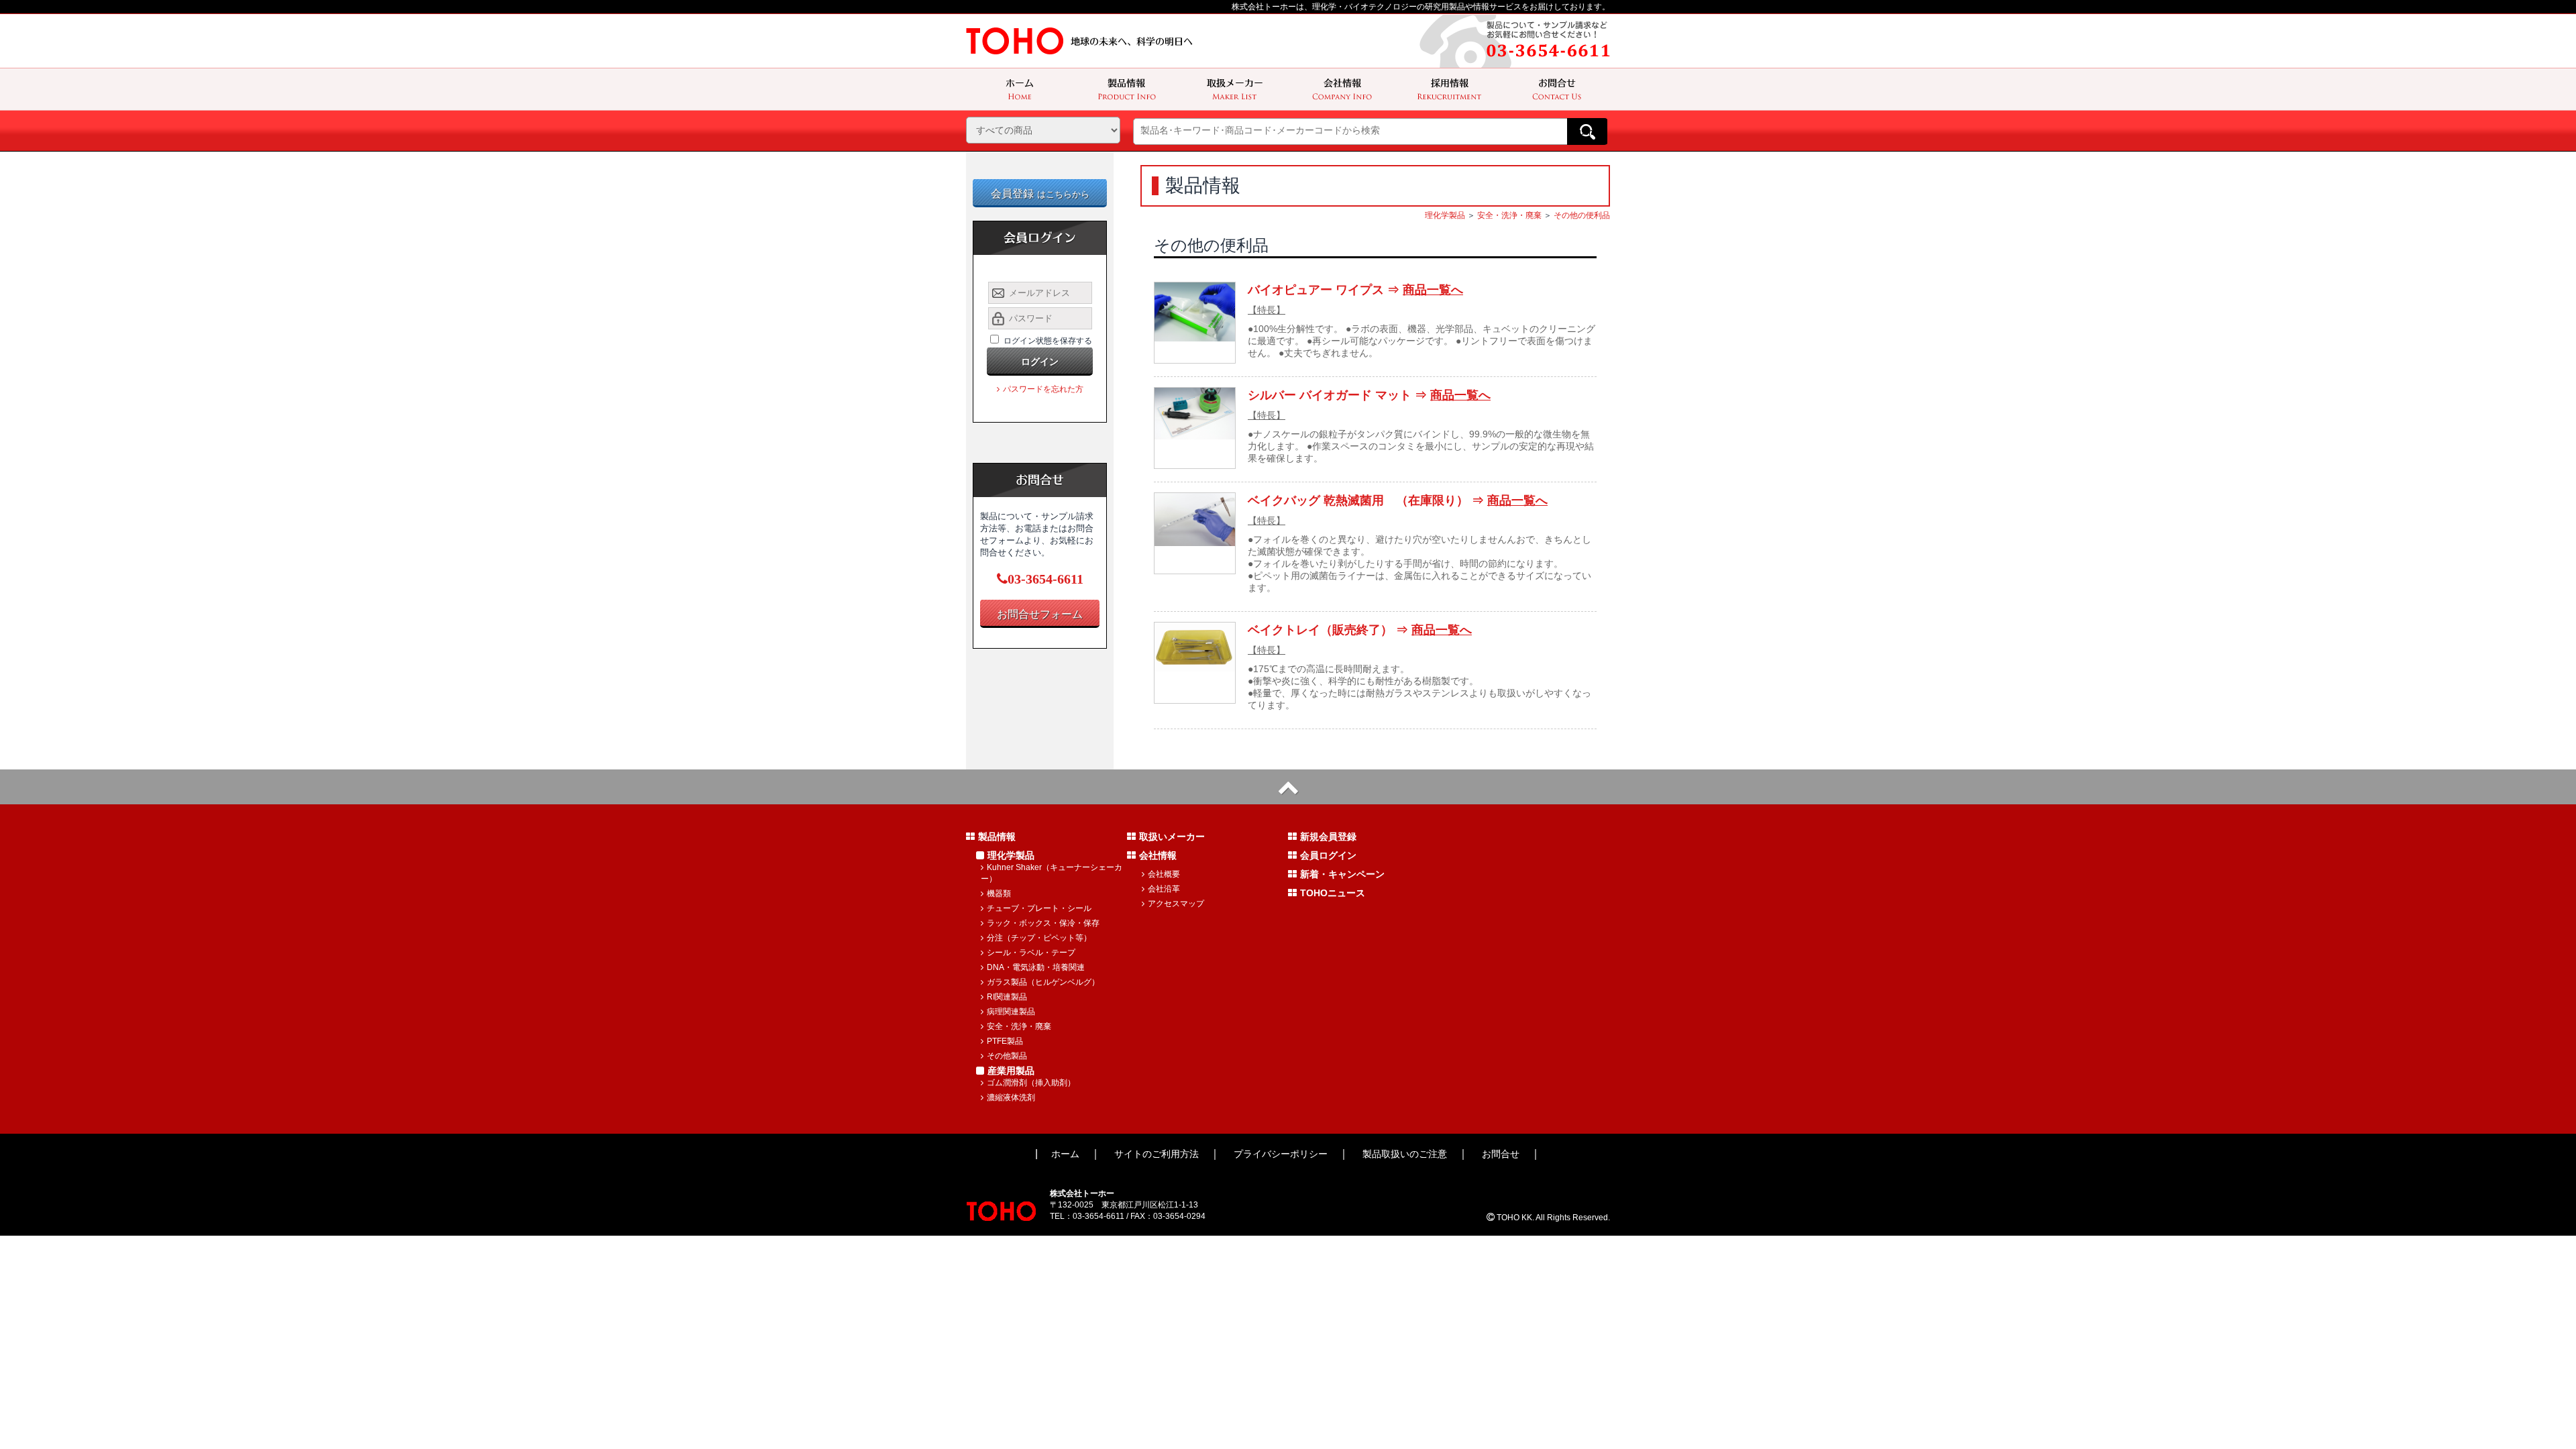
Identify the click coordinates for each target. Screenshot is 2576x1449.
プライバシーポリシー (1281, 1154)
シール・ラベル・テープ (1031, 953)
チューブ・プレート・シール (1039, 908)
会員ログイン (1328, 855)
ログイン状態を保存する (1048, 341)
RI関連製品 (1007, 997)
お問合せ (1501, 1154)
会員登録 (1040, 194)
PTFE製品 (1005, 1041)
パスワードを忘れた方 (1043, 389)
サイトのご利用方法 (1157, 1154)
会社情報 (1158, 855)
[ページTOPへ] (1288, 787)
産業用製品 (1011, 1071)
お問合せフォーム (1040, 614)
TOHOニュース (1333, 893)
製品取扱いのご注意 (1405, 1154)
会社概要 (1164, 874)
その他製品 (1007, 1056)
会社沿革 (1164, 889)
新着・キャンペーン (1342, 874)
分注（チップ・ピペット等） (1039, 938)
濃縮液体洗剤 (1011, 1097)
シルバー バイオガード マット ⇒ (1369, 395)
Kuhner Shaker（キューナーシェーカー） (1052, 873)
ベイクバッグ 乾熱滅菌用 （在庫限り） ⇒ (1398, 500)
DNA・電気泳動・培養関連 (1036, 967)
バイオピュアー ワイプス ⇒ (1355, 290)
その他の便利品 (1582, 215)
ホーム (1065, 1154)
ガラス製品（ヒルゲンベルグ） (1043, 982)
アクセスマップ (1176, 904)
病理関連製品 (1011, 1012)
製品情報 (997, 837)
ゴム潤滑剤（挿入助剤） (1031, 1083)
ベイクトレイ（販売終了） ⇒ (1360, 630)
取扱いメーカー (1172, 837)
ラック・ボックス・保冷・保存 (1043, 923)
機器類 (999, 894)
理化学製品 (1445, 215)
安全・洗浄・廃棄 (1509, 215)
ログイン (1040, 362)
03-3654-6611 (1045, 579)
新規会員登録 (1328, 837)
